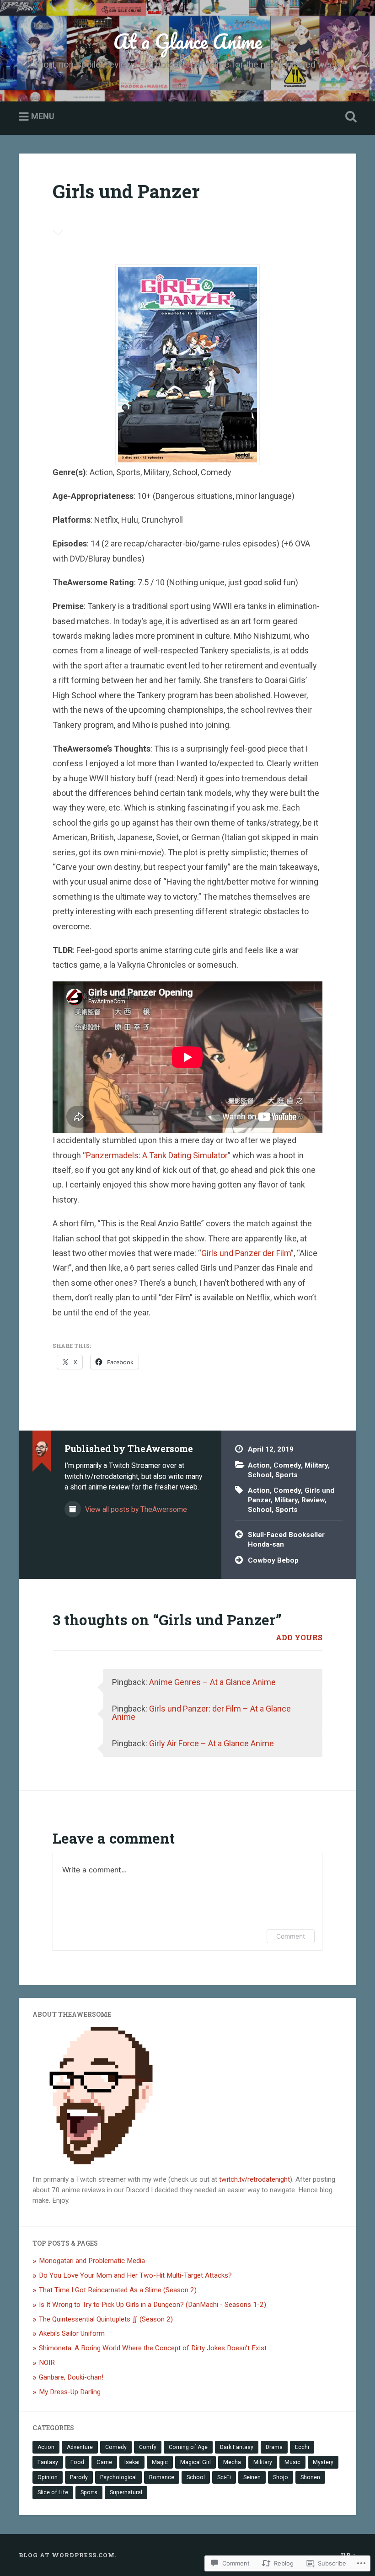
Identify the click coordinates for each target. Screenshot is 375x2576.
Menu (43, 117)
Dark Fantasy (237, 2447)
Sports (287, 1475)
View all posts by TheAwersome (135, 1509)
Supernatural (126, 2492)
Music (292, 2462)
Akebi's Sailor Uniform (72, 2333)
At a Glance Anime (188, 41)
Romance (162, 2477)
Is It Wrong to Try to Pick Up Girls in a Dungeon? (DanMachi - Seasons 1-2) (153, 2305)
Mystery (323, 2462)
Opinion (48, 2477)
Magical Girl (196, 2462)
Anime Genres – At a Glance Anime (212, 1682)
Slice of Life (53, 2492)
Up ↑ (348, 2555)
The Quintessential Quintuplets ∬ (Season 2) (106, 2319)
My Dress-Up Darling (70, 2392)
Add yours (299, 1637)
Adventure (80, 2447)
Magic (160, 2462)
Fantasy (48, 2462)
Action (259, 1465)
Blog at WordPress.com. (68, 2555)
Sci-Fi (224, 2477)
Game (104, 2462)
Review (313, 1500)
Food (77, 2462)
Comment (291, 1936)
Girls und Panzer (126, 191)
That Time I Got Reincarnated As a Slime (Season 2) (118, 2290)
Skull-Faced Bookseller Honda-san (286, 1540)
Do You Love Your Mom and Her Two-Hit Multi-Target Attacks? (135, 2275)
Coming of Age (188, 2447)
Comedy (287, 1465)
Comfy (148, 2447)
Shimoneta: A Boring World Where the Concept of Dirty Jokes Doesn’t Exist (153, 2348)
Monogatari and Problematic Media (92, 2261)
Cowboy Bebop (273, 1560)
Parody (79, 2477)
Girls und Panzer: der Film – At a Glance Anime (201, 1713)
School (260, 1475)
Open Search (349, 117)
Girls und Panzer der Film (246, 1253)
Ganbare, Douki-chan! (71, 2377)
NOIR (47, 2363)
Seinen (252, 2477)
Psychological (118, 2477)
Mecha (232, 2462)
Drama (274, 2447)
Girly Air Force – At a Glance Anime (212, 1743)
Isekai (132, 2462)
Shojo (281, 2477)
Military (316, 1465)
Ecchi (302, 2447)
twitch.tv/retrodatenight (254, 2179)
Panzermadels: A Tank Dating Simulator (157, 1155)
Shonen (310, 2477)
